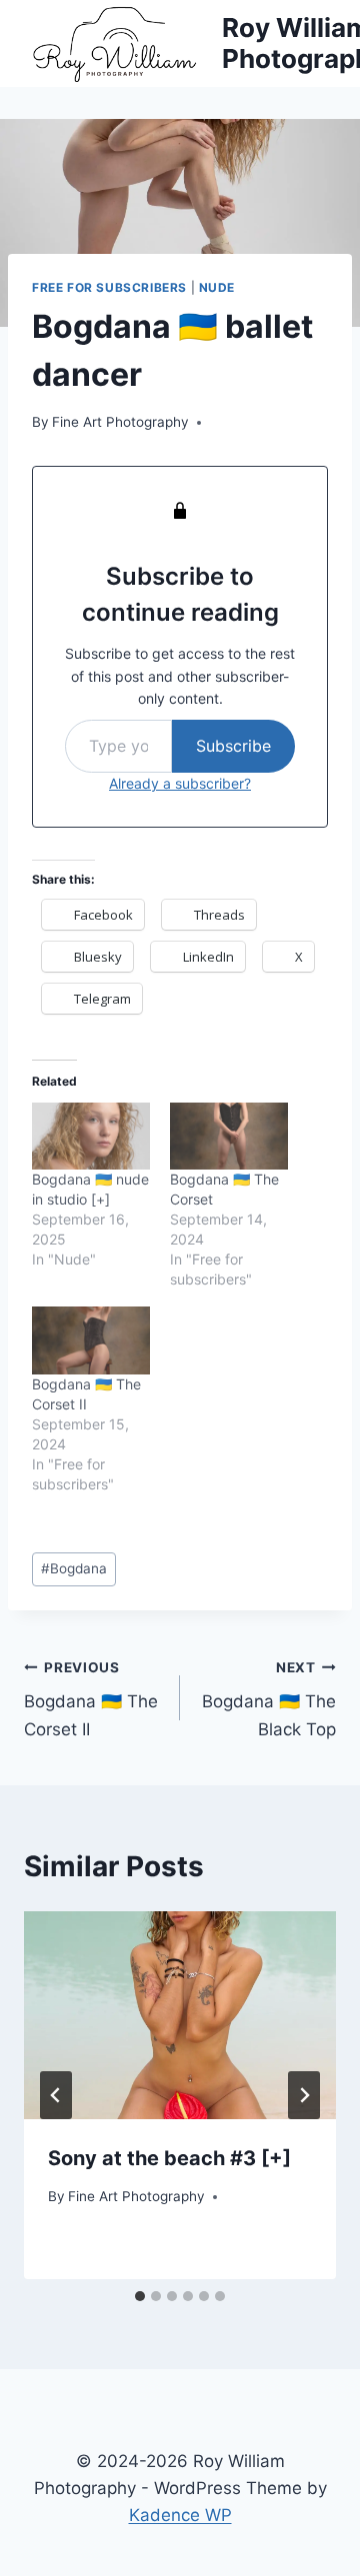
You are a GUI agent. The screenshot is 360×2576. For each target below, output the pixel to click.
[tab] (140, 2296)
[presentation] (180, 2015)
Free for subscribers (109, 287)
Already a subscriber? (180, 783)
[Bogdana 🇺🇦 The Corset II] (91, 1340)
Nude (217, 287)
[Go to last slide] (56, 2095)
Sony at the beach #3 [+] (169, 2158)
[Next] (304, 2095)
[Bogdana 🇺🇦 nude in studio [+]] (91, 1136)
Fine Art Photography (120, 422)
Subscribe (233, 746)
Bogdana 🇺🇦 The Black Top (269, 1699)
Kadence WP (180, 2515)
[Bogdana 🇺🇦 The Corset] (229, 1136)
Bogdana (74, 1568)
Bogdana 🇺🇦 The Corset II (91, 1699)
